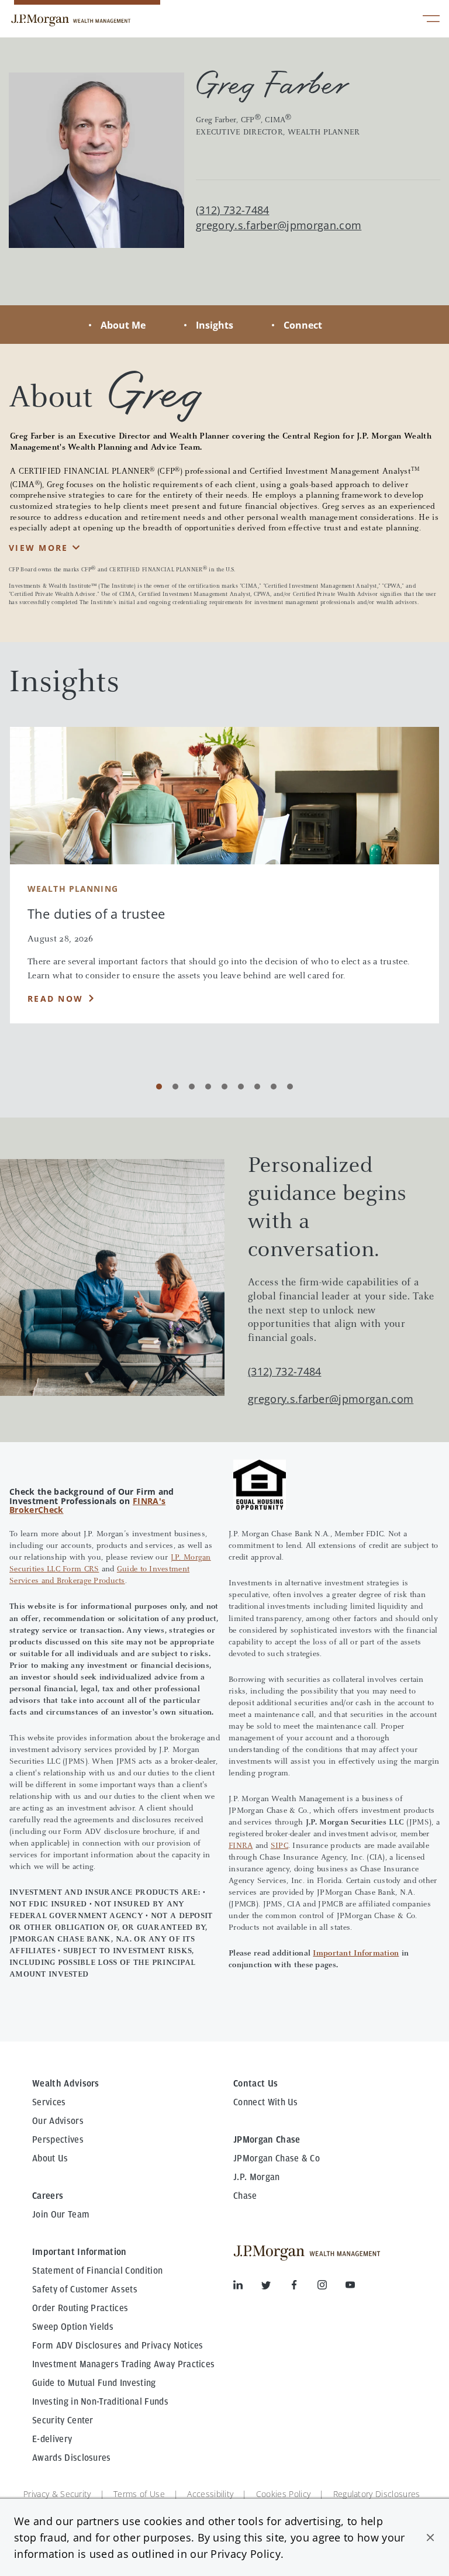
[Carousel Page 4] (208, 1087)
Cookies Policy (283, 2494)
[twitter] (275, 2287)
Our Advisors (58, 2121)
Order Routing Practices (80, 2308)
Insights (215, 325)
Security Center (63, 2420)
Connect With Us (266, 2102)
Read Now (55, 999)
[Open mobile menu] (431, 20)
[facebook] (303, 2287)
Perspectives (58, 2140)
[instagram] (331, 2287)
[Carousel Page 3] (192, 1087)
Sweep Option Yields (73, 2327)
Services (49, 2102)
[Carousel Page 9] (290, 1087)
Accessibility (210, 2494)
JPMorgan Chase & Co (277, 2158)
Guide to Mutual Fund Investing (94, 2383)
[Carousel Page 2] (175, 1087)
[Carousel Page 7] (257, 1087)
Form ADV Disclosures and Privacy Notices (118, 2346)
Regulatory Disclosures (377, 2494)
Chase (245, 2196)
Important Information (356, 1954)
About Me (123, 325)
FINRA (241, 1846)
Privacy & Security (57, 2494)
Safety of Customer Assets (85, 2289)
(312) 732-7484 (284, 1371)
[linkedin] (247, 2287)
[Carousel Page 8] (274, 1087)
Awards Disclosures (72, 2458)
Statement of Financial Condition (97, 2271)
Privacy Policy (245, 2554)
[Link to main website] (71, 20)
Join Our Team (61, 2215)
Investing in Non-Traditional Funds (100, 2402)
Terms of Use (139, 2494)
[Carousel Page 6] (241, 1087)
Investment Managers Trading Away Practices (123, 2364)
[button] (430, 2537)
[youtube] (350, 2287)
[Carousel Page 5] (224, 1087)
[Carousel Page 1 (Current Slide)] (159, 1087)
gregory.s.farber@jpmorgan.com (279, 225)
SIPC (279, 1846)
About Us (50, 2158)
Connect (303, 325)
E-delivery (52, 2439)
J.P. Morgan (257, 2177)
